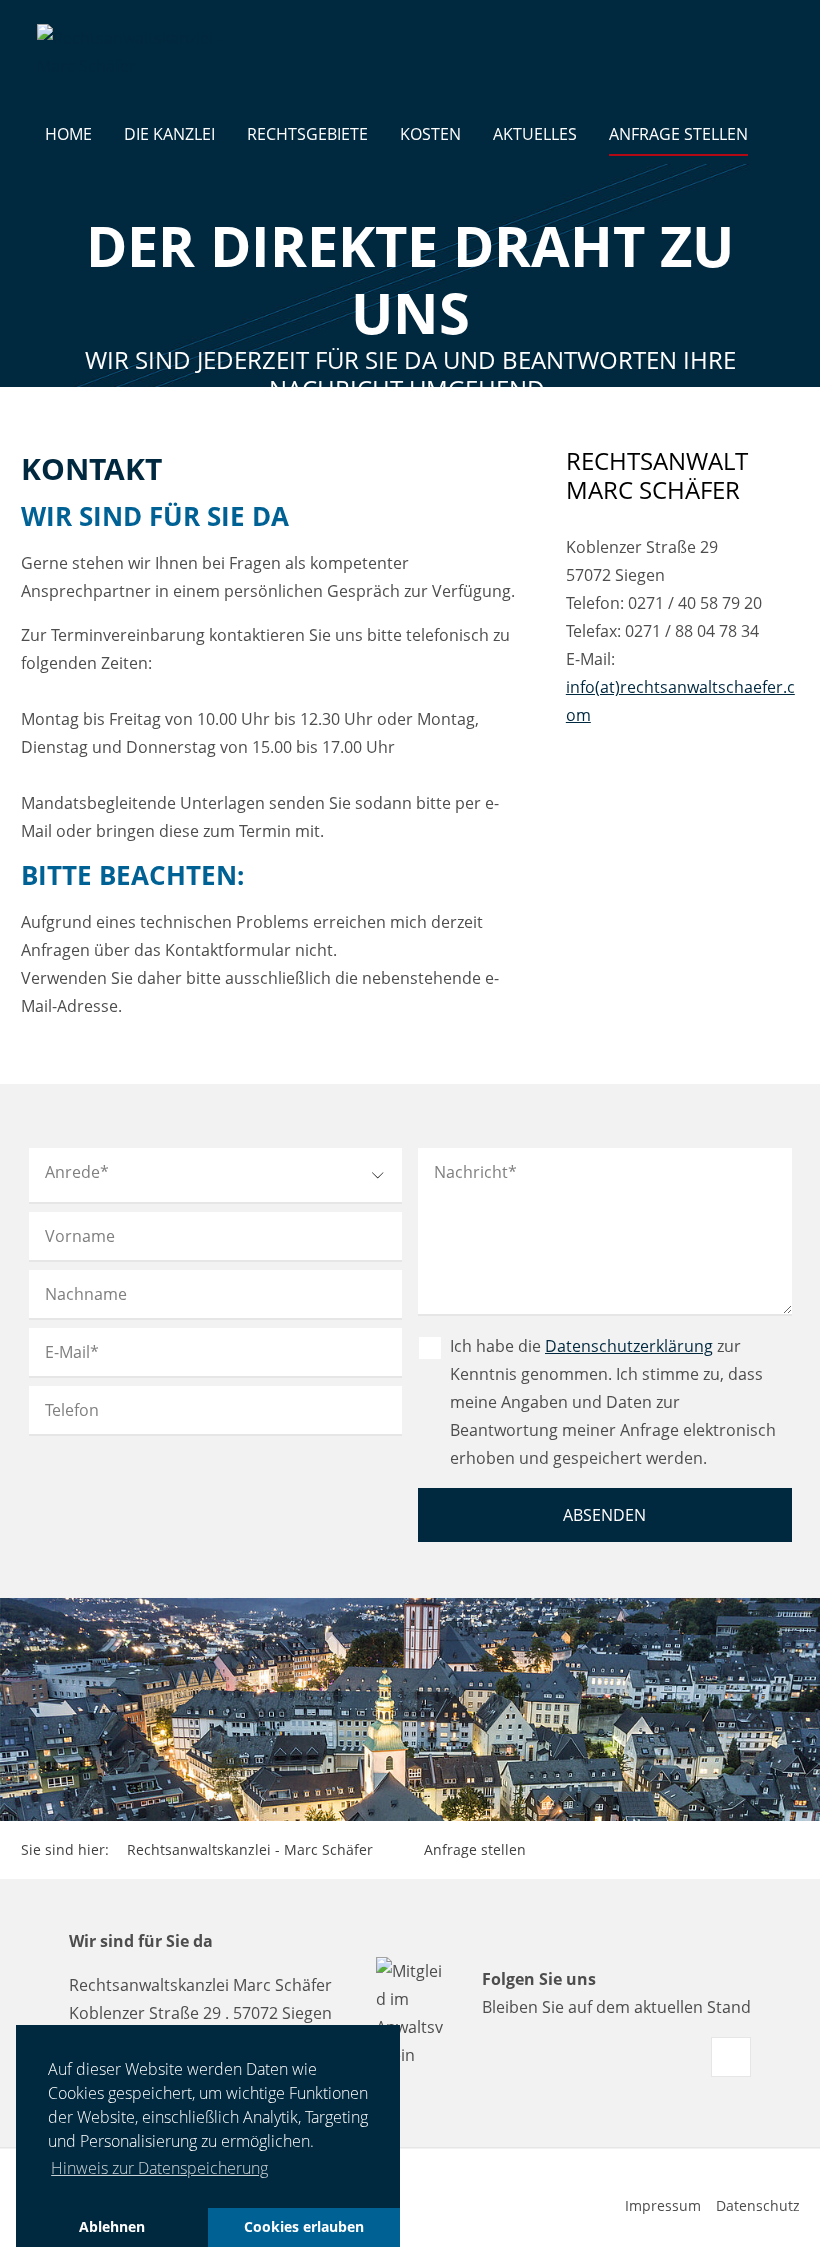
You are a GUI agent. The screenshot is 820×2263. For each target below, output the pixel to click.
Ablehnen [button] (112, 2226)
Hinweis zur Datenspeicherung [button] (159, 2168)
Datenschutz (758, 2205)
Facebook (731, 2057)
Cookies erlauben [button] (304, 2226)
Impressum (663, 2205)
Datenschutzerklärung (629, 1346)
